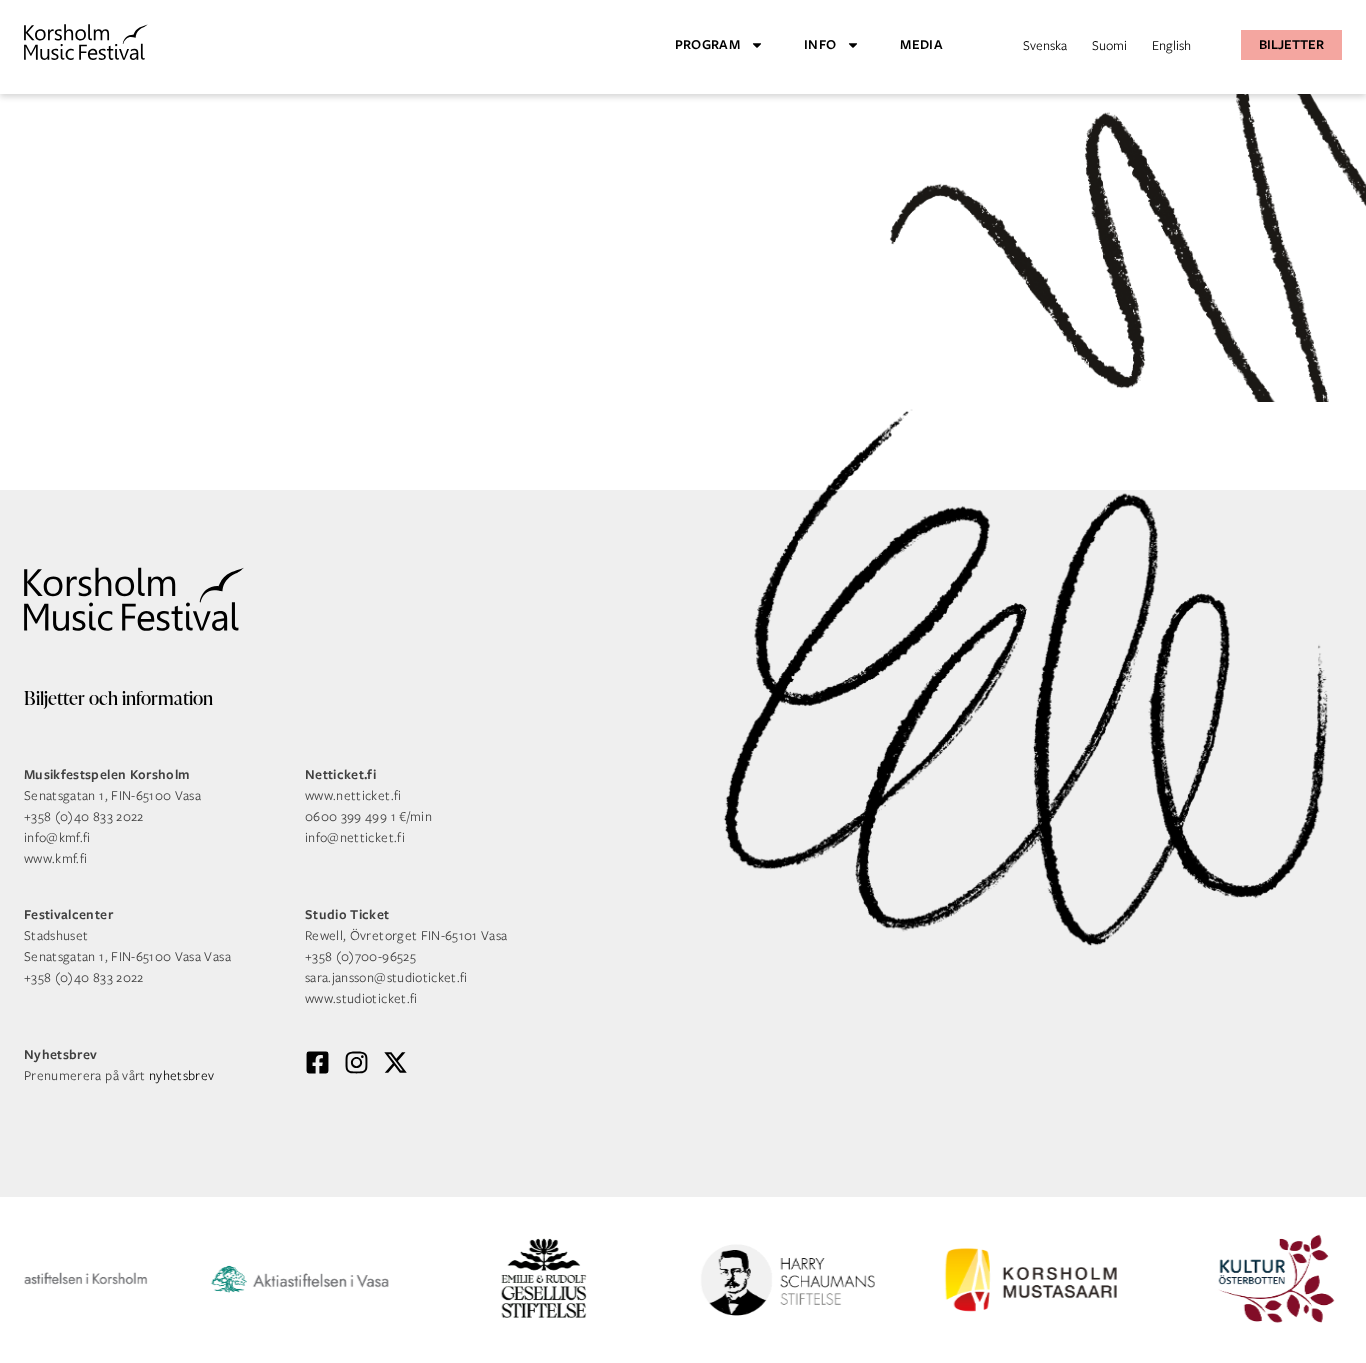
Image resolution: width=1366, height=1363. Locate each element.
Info (820, 44)
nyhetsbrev (182, 1075)
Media (921, 44)
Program (707, 44)
